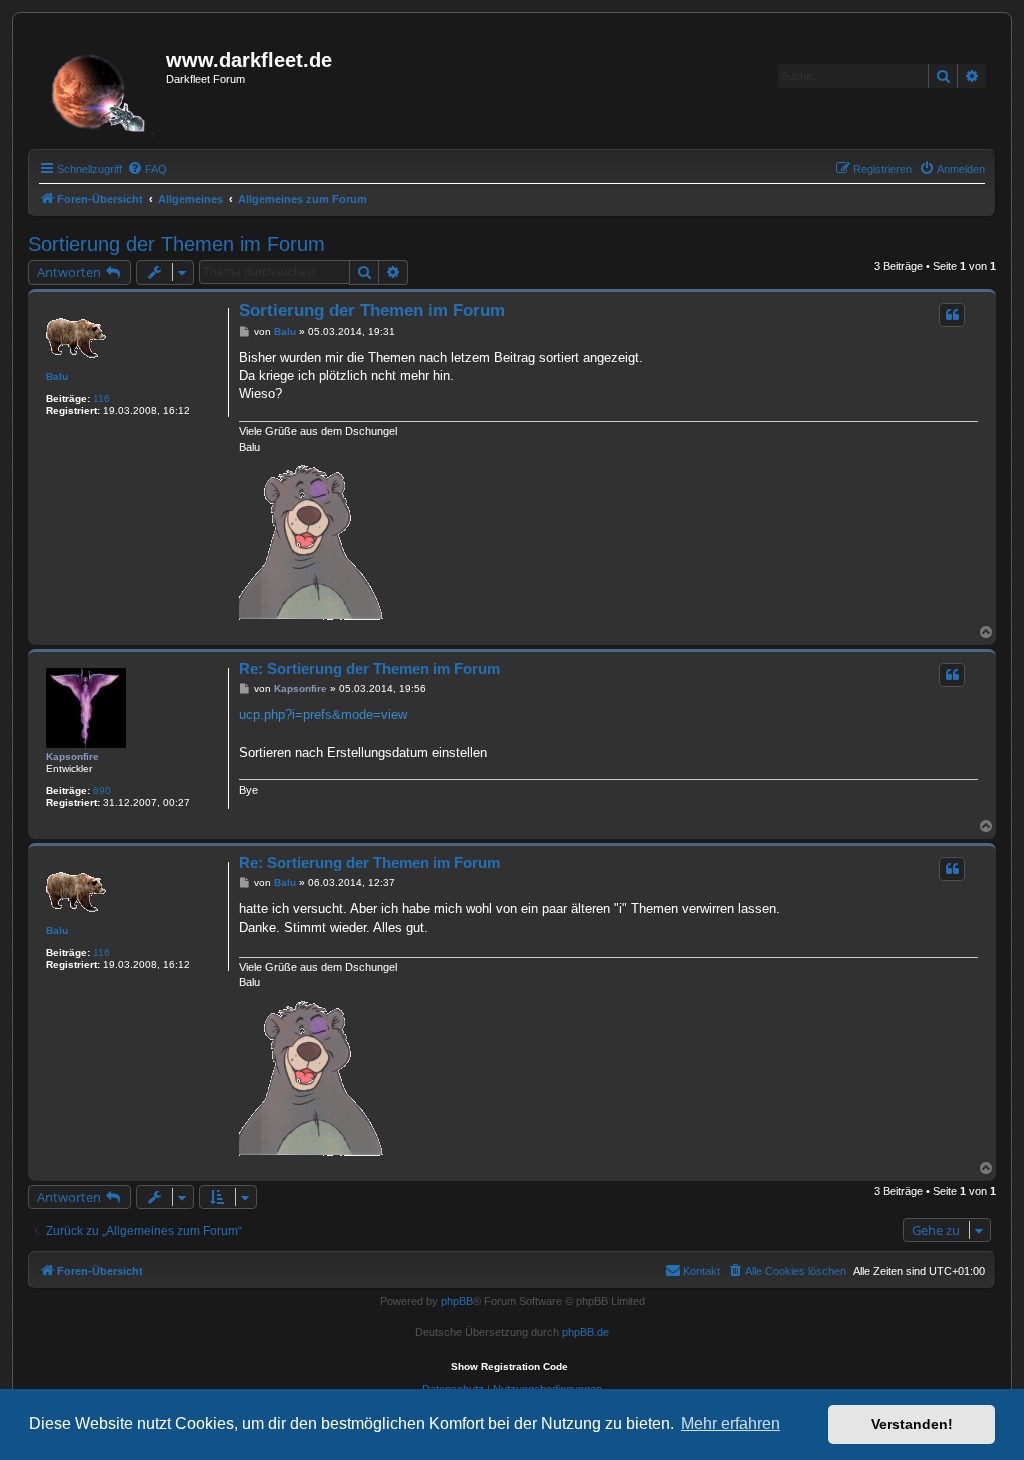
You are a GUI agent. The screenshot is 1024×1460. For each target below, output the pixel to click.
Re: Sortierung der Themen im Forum (369, 668)
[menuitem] (147, 169)
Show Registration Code (509, 1366)
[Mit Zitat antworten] (952, 315)
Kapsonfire (72, 756)
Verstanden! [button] (912, 1424)
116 (101, 398)
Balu (57, 376)
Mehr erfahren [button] (730, 1423)
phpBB (457, 1301)
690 (102, 790)
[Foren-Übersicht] (99, 87)
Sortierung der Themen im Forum (176, 244)
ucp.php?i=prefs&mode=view (323, 714)
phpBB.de (585, 1332)
